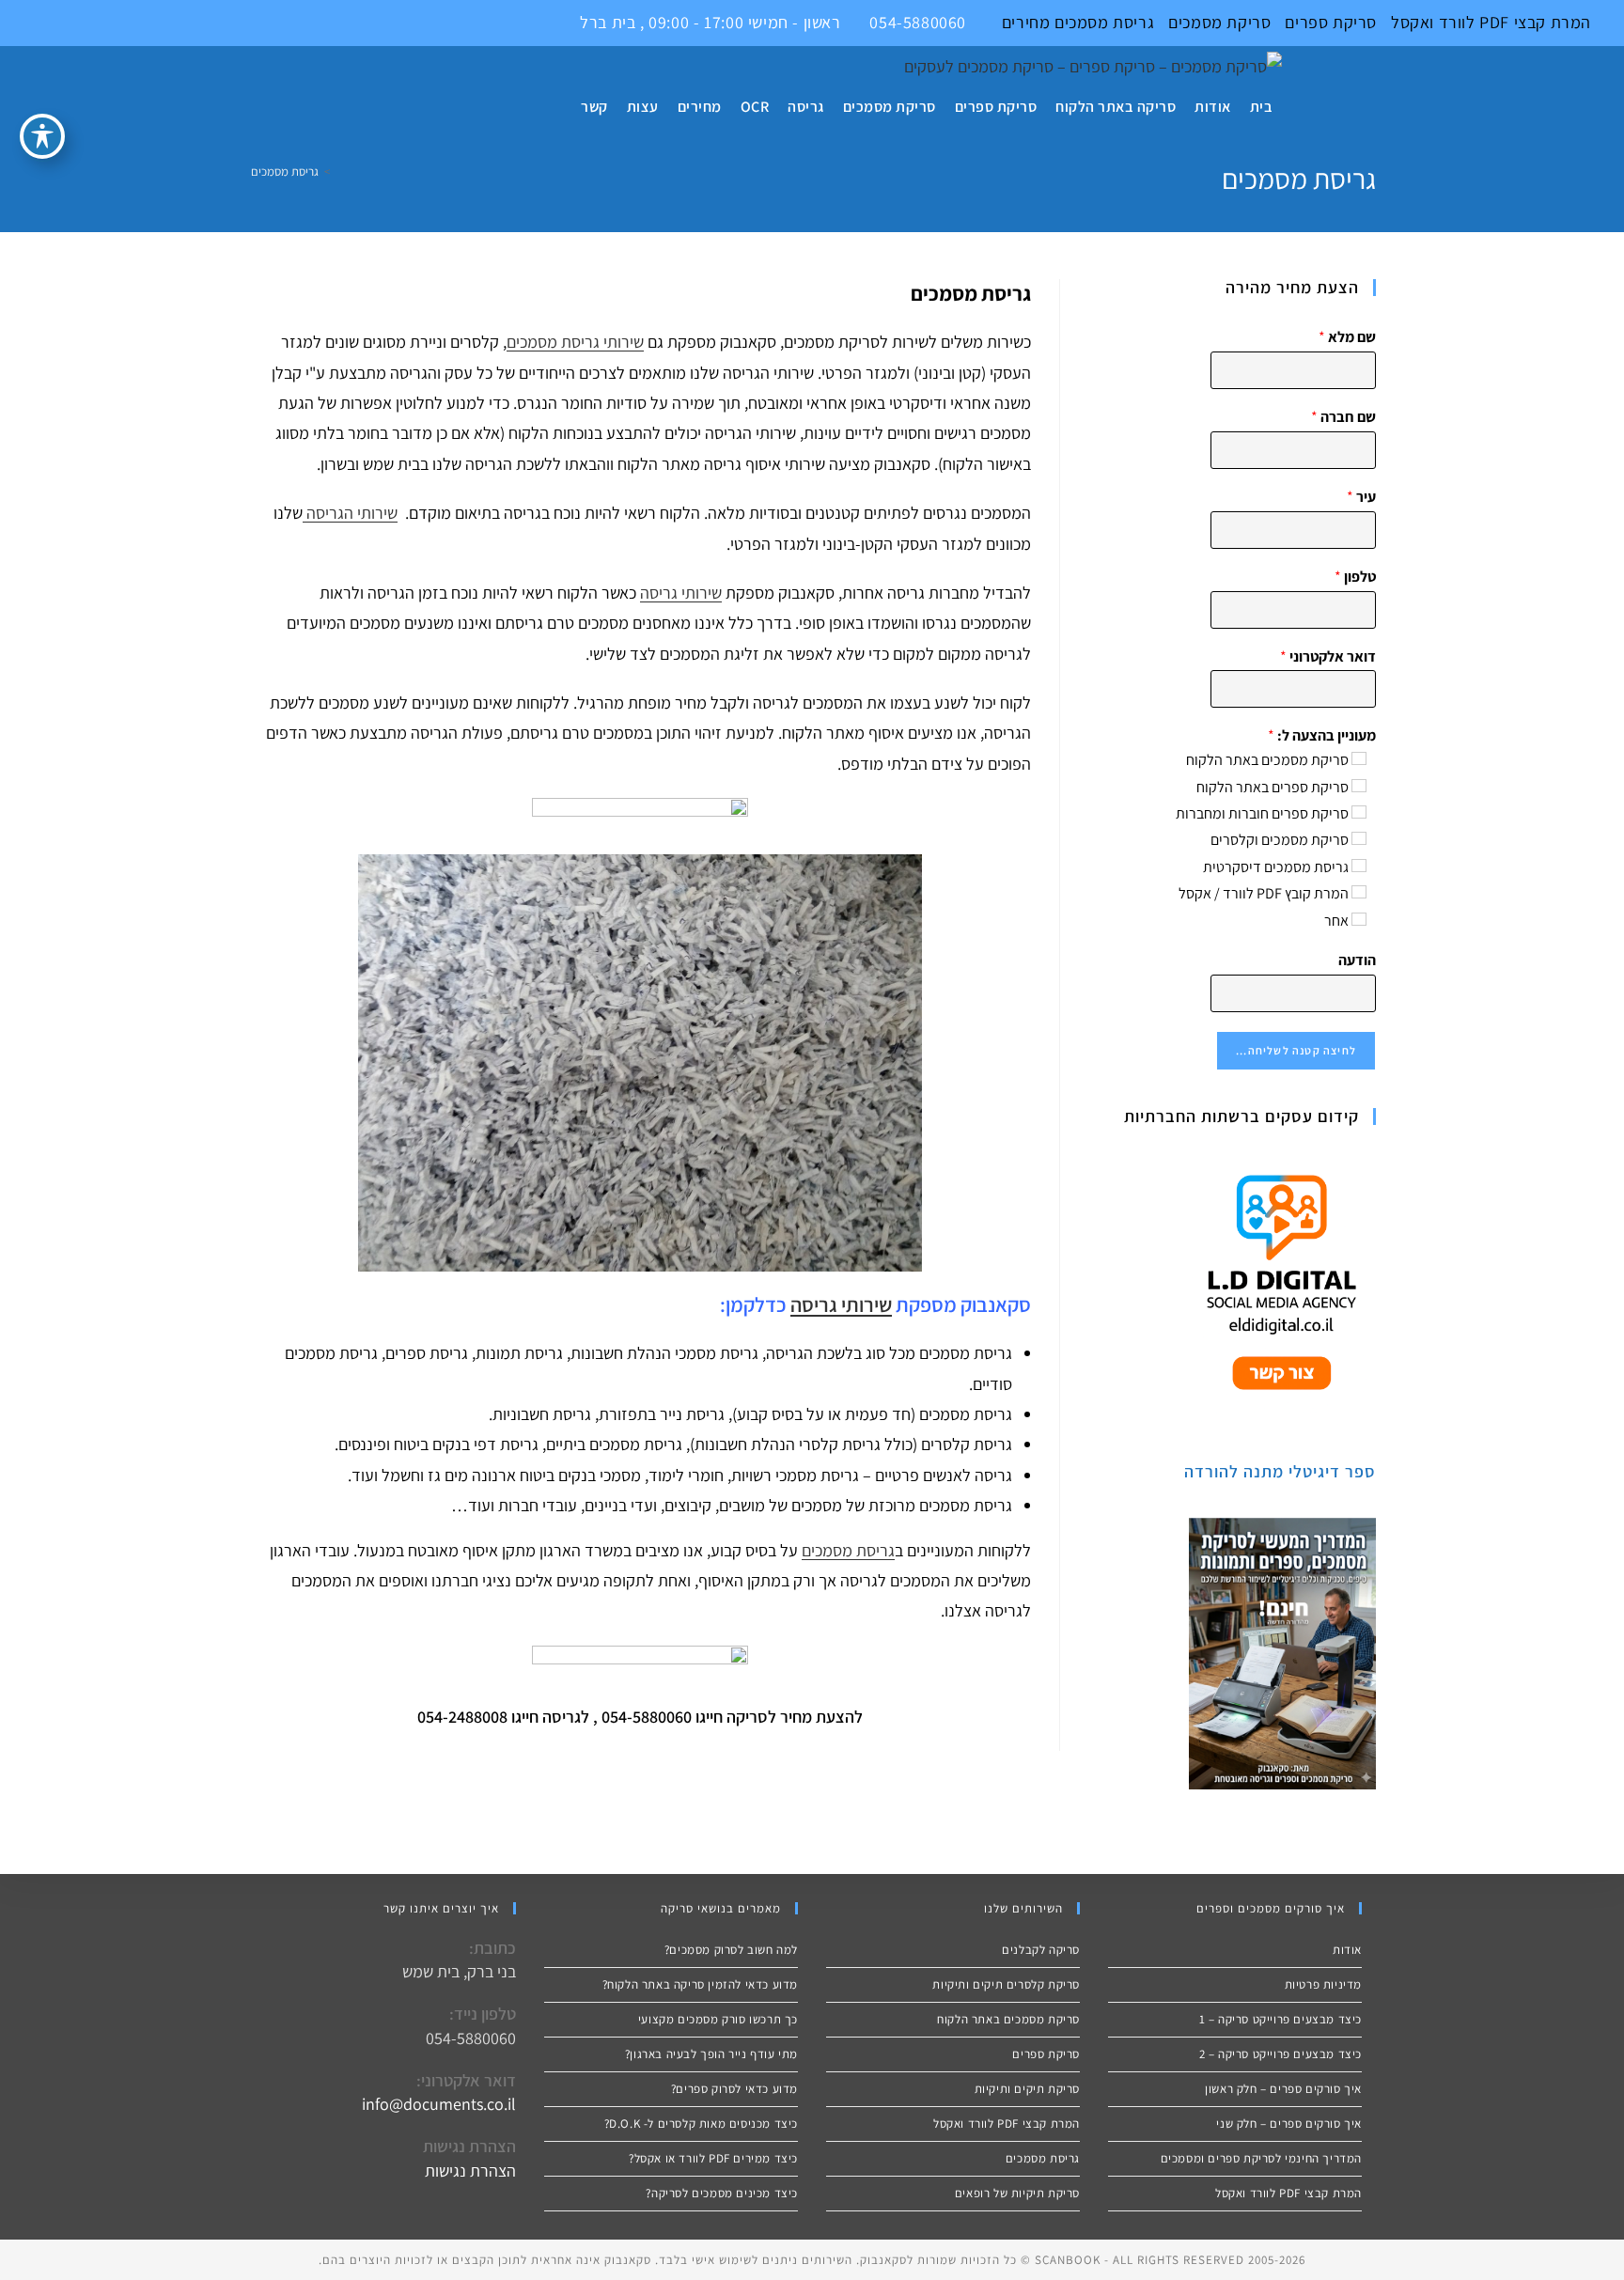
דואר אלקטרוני (1328, 657)
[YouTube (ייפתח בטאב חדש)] (76, 23)
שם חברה (1343, 417)
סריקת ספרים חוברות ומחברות (1262, 813)
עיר (1361, 497)
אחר (1336, 921)
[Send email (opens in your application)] (94, 23)
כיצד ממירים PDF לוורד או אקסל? (713, 2158)
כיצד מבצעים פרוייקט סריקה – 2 (1280, 2054)
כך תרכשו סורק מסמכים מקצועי (718, 2019)
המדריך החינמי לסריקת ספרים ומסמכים (1261, 2158)
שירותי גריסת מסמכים (575, 342)
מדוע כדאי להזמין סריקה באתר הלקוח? (700, 1984)
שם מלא (1347, 337)
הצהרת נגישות (470, 2171)
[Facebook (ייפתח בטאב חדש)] (32, 23)
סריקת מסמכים (1219, 22)
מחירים (1026, 22)
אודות (1347, 1950)
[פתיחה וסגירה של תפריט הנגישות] (42, 136)
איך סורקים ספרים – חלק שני (1289, 2124)
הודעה (1357, 960)
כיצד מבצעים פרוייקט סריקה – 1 (1280, 2019)
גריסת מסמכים (1102, 22)
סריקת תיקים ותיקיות (1027, 2089)
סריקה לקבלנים (1041, 1950)
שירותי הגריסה (350, 513)
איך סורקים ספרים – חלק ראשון (1283, 2089)
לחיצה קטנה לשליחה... (1296, 1050)
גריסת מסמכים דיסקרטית (1276, 867)
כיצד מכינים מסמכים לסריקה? (722, 2193)
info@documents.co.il (439, 2104)
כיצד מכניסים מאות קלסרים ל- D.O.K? (701, 2124)
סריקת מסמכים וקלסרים (1280, 840)
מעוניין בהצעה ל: (1322, 736)
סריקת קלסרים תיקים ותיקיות (1006, 1984)
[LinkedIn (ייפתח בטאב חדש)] (54, 23)
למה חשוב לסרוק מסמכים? (731, 1950)
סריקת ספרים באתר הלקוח (1273, 787)
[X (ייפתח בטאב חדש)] (11, 23)
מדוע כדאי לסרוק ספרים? (734, 2089)
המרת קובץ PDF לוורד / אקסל (1264, 893)
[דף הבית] (340, 172)
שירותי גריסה (681, 593)
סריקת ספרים (1331, 22)
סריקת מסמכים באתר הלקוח (1267, 760)
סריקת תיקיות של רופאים (1017, 2193)
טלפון (1355, 577)
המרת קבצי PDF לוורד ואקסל (1491, 22)
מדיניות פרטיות (1323, 1984)
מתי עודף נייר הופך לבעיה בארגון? (711, 2054)
